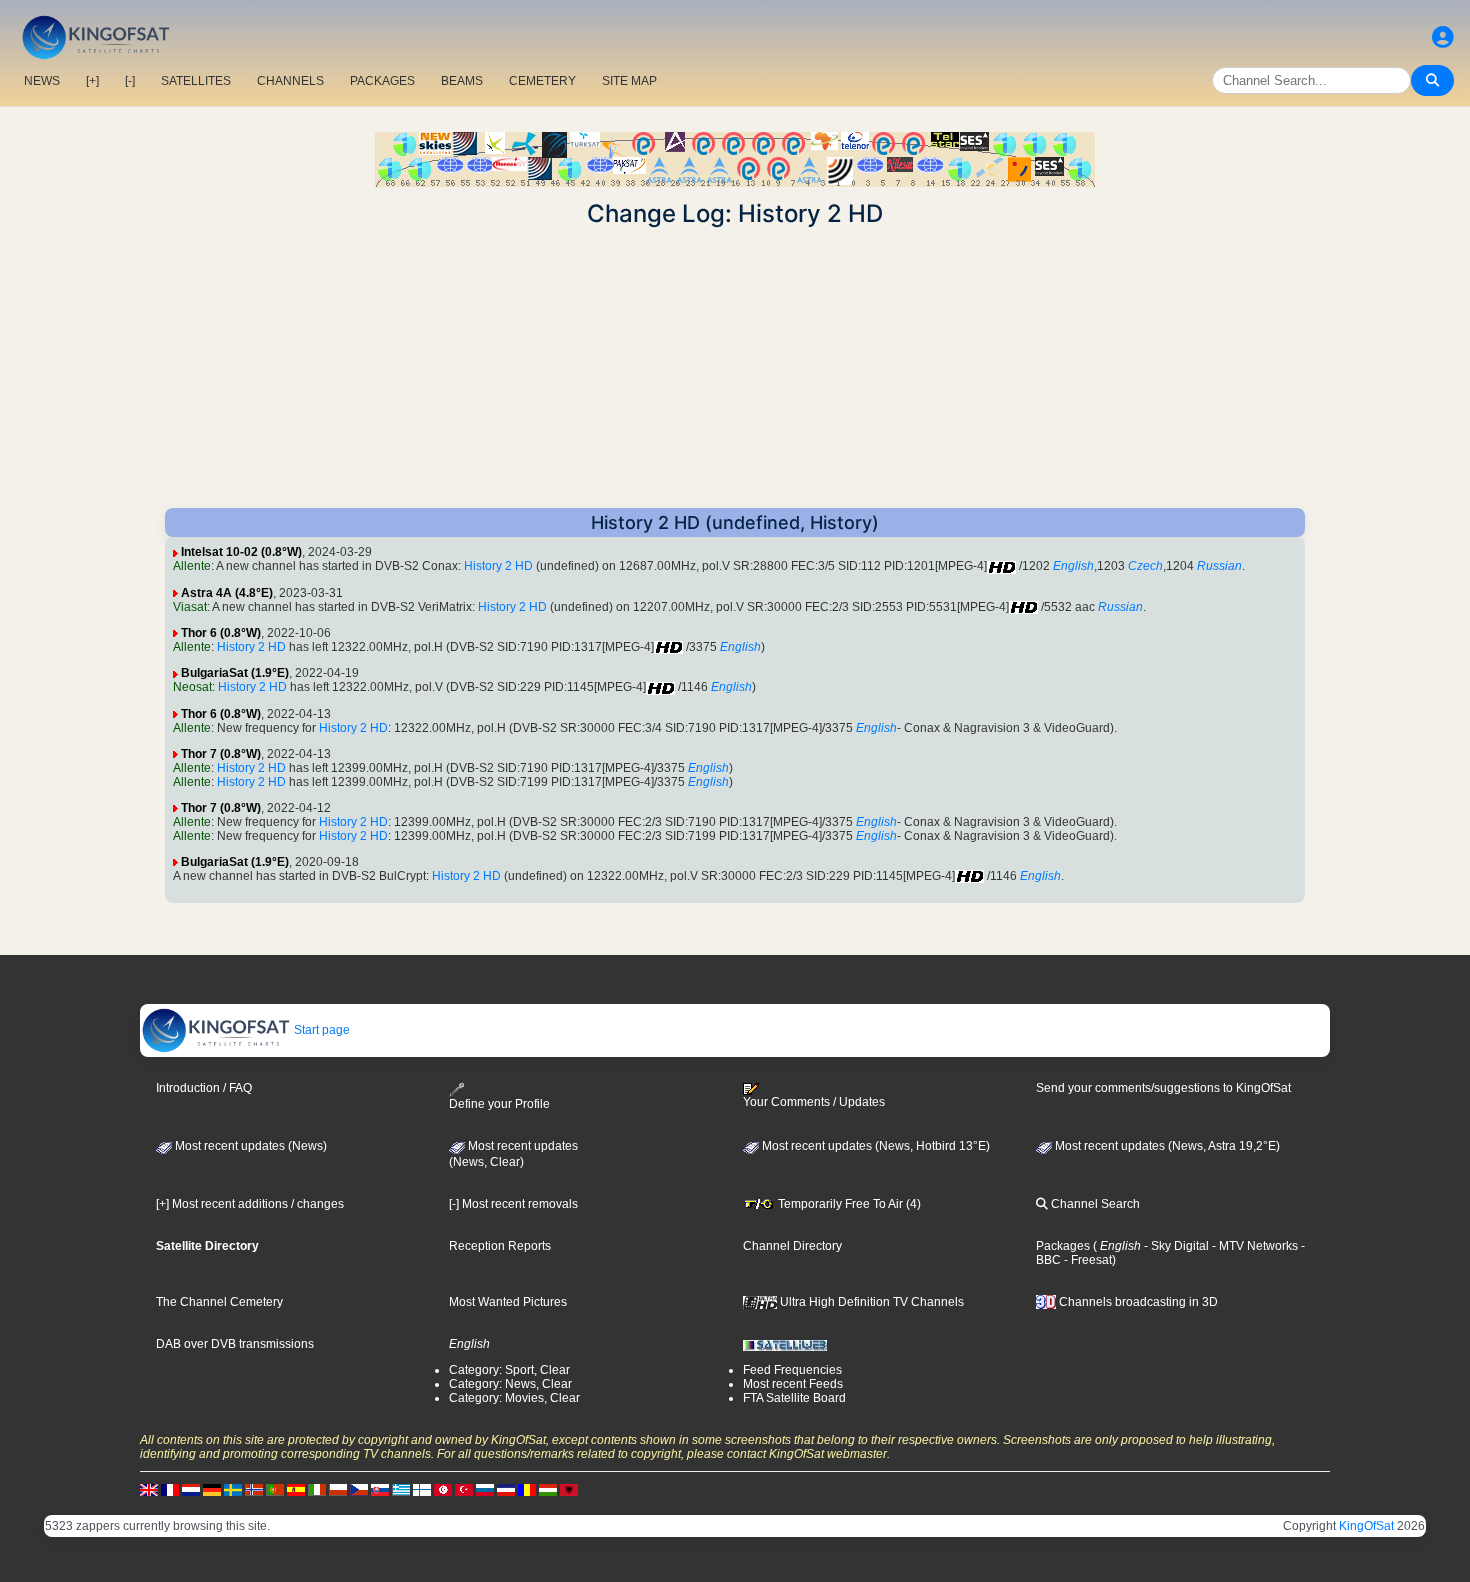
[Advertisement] (735, 368)
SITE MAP (629, 81)
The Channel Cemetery (219, 1302)
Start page (320, 1030)
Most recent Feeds (793, 1384)
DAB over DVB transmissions (235, 1344)
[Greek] (401, 1489)
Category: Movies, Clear (514, 1398)
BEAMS (462, 81)
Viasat (190, 607)
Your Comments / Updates (814, 1102)
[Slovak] (380, 1489)
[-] (130, 81)
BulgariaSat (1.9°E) (235, 673)
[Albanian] (569, 1489)
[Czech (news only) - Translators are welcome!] (359, 1489)
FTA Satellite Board (794, 1398)
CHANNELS (290, 81)
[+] (92, 81)
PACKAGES (382, 81)
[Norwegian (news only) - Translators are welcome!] (254, 1489)
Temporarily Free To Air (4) (848, 1204)
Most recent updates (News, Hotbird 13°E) (874, 1146)
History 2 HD (498, 566)
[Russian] (485, 1489)
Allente (192, 566)
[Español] (296, 1489)
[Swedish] (233, 1489)
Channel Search (1094, 1204)
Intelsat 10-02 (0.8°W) (241, 552)
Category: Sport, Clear (509, 1370)
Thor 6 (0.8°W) (221, 633)
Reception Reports (500, 1246)
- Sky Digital (1175, 1246)
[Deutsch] (212, 1489)
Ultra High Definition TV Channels (870, 1302)
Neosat (192, 687)
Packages (1063, 1246)
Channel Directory (792, 1246)
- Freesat (1086, 1260)
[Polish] (338, 1489)
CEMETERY (542, 81)
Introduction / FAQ (204, 1088)
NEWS (42, 81)
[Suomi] (422, 1489)
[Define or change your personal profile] (1443, 37)
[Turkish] (464, 1489)
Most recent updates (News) (249, 1146)
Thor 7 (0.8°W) (221, 754)
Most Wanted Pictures (508, 1302)
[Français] (170, 1489)
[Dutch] (191, 1489)
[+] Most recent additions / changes (250, 1204)
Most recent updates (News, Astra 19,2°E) (1166, 1146)
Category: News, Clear (510, 1384)
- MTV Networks (1253, 1246)
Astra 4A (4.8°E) (227, 593)
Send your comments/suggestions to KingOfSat (1163, 1088)
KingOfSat (1366, 1526)
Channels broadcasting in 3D (1137, 1302)
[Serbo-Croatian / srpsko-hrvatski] (506, 1489)
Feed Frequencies (792, 1370)
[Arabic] (443, 1489)
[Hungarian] (548, 1489)
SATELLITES (196, 81)
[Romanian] (527, 1489)
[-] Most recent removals (513, 1204)
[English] (149, 1489)
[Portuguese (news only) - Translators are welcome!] (275, 1489)
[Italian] (317, 1489)
